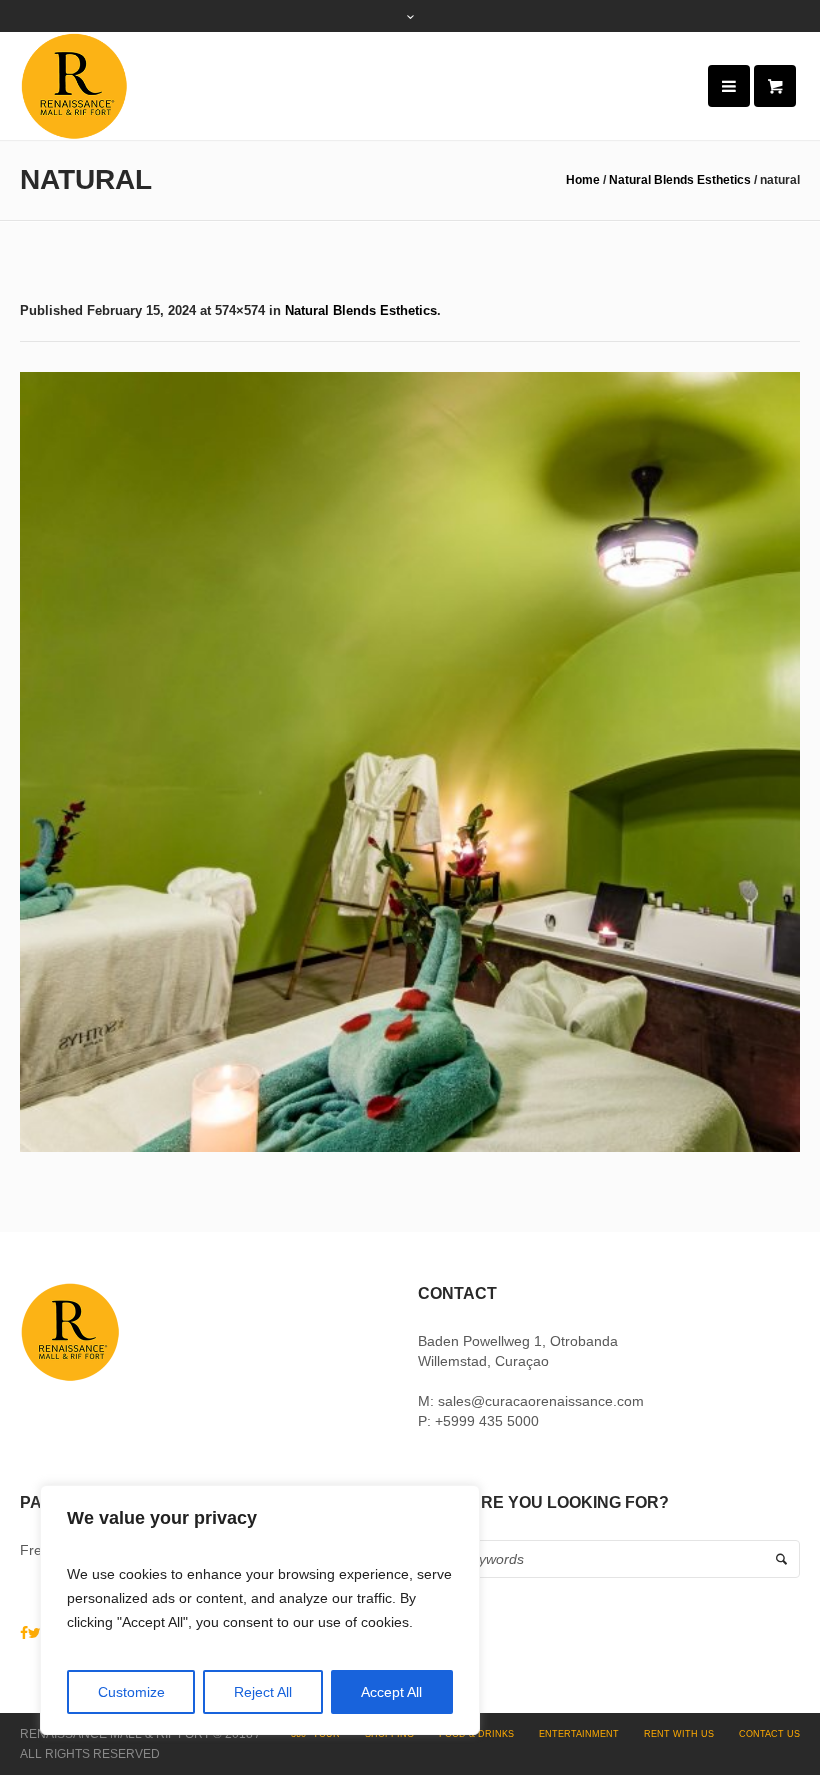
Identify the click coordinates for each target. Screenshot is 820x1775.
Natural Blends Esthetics (680, 180)
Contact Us (769, 1734)
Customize (131, 1692)
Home (583, 180)
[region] (260, 1610)
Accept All (391, 1692)
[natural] (410, 762)
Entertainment (579, 1734)
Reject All (263, 1692)
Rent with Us (679, 1734)
